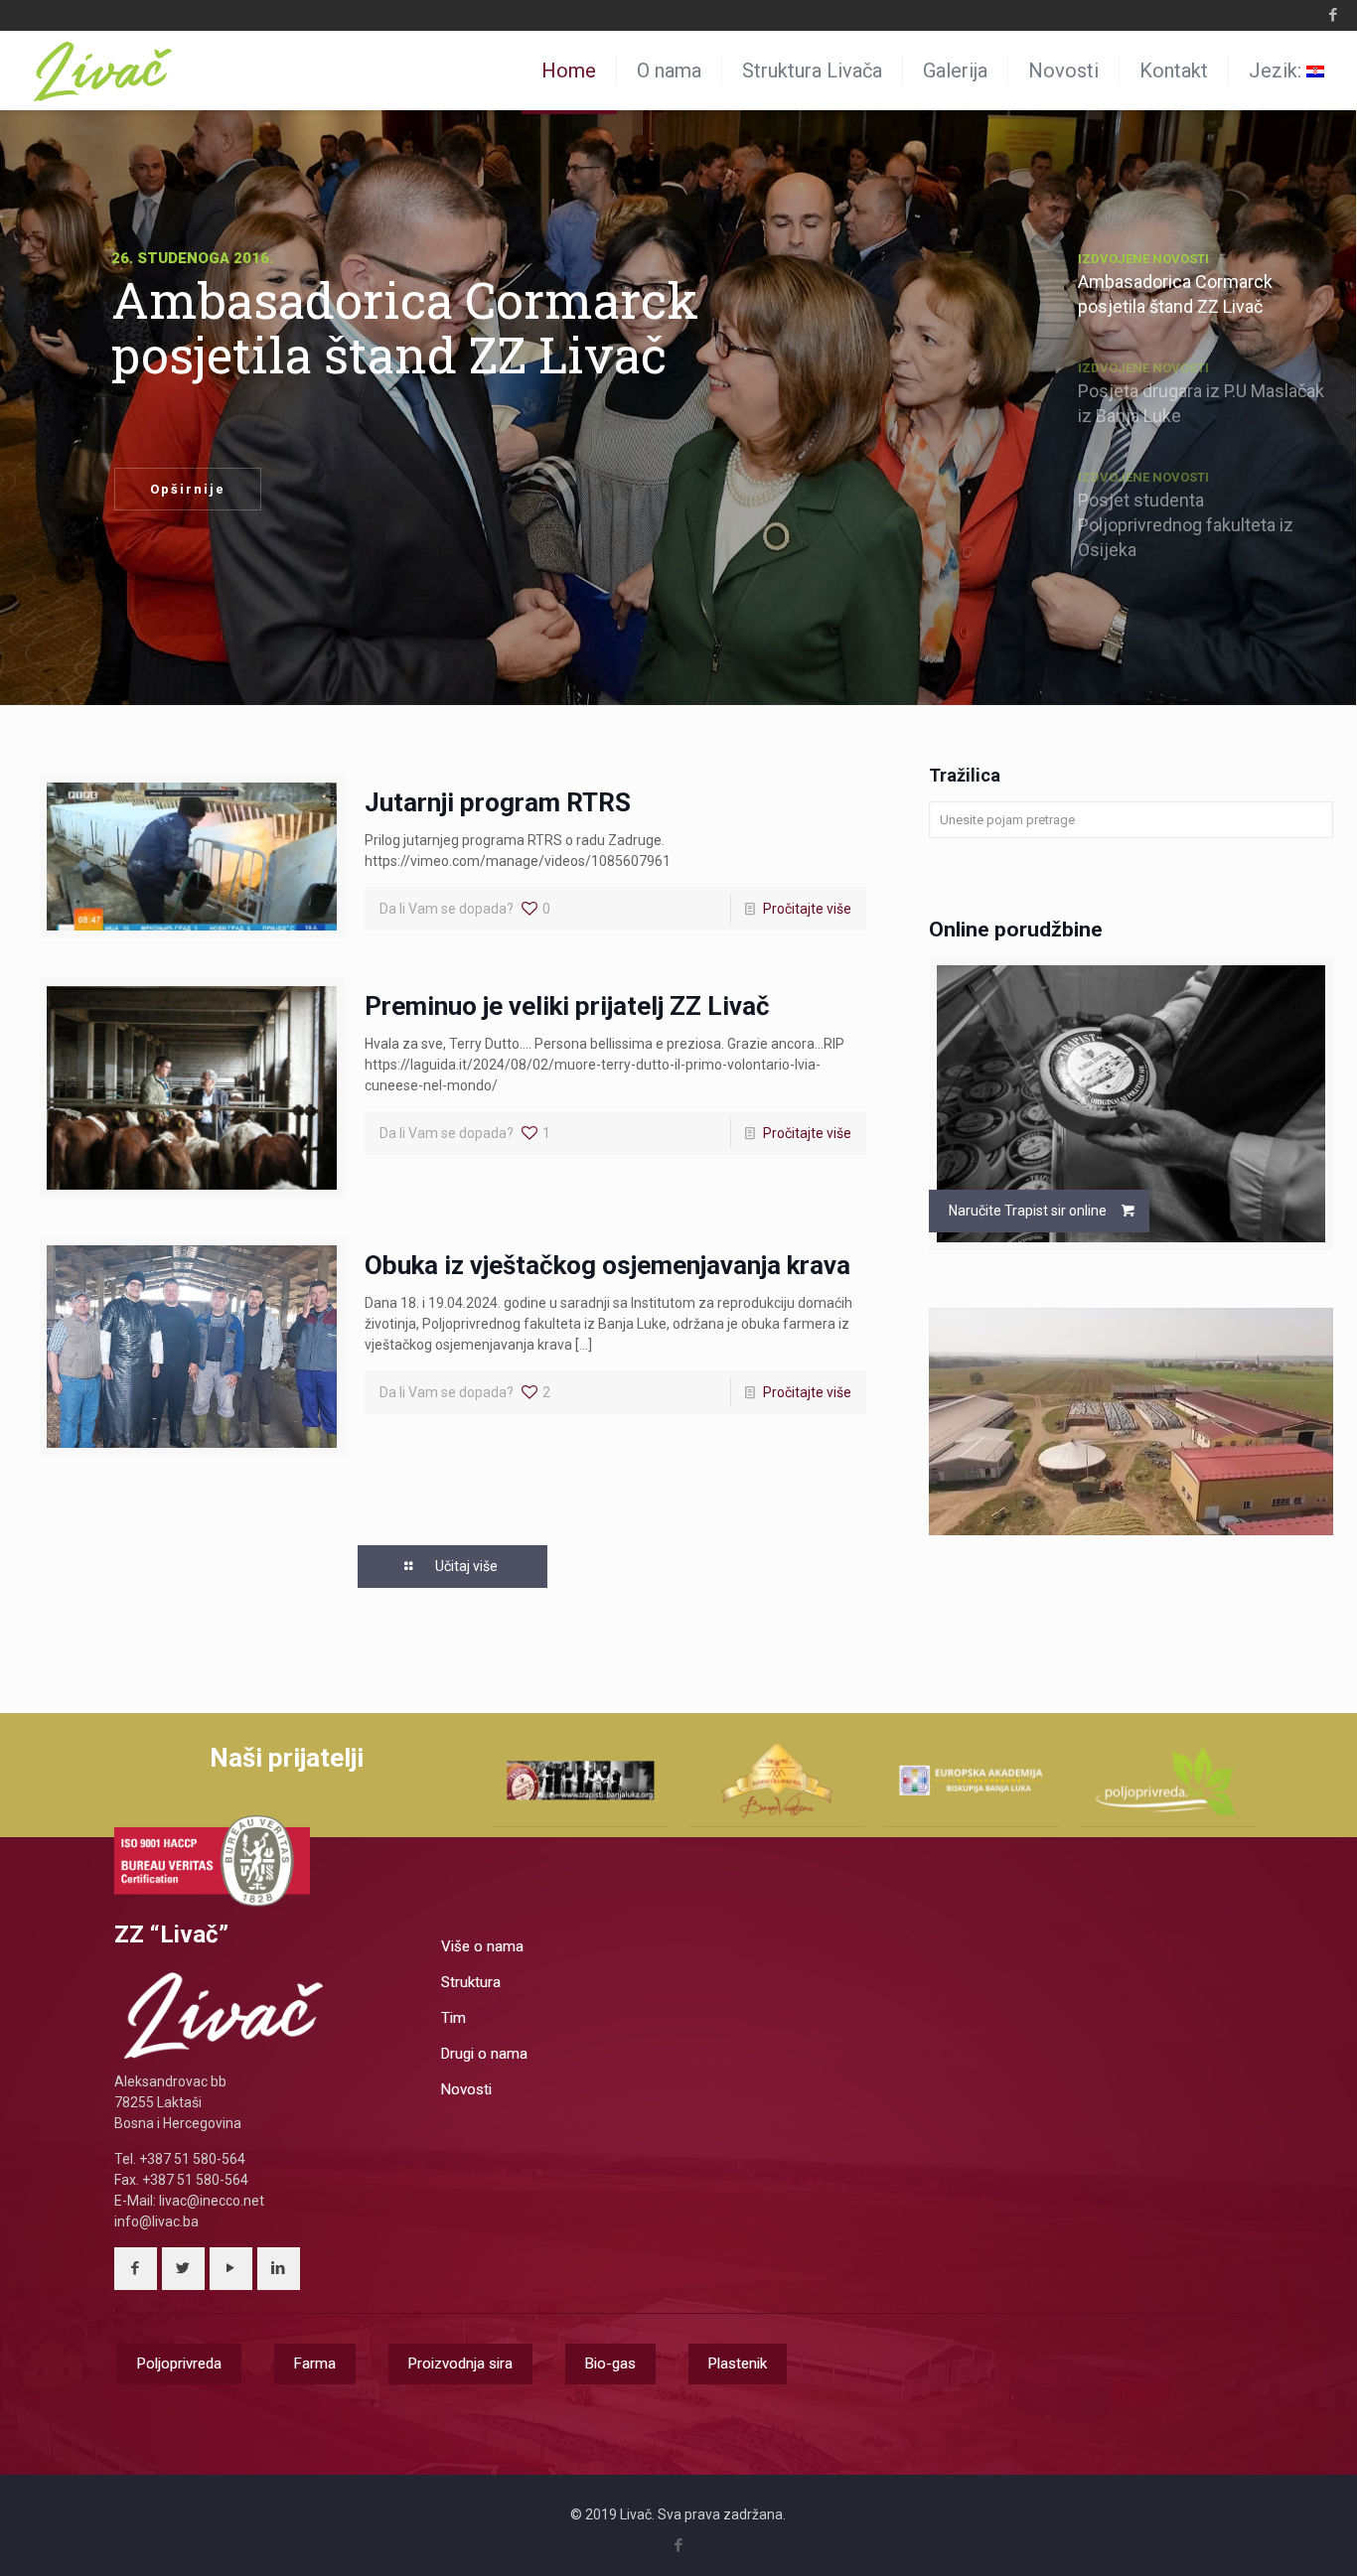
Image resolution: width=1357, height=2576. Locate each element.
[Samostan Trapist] (581, 1780)
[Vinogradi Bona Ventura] (776, 1780)
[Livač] (103, 71)
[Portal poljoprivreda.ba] (1168, 1780)
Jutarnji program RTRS (498, 802)
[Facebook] (1333, 15)
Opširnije (188, 489)
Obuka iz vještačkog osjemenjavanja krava (607, 1265)
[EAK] (972, 1780)
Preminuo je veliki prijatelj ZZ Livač (567, 1006)
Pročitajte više (807, 909)
